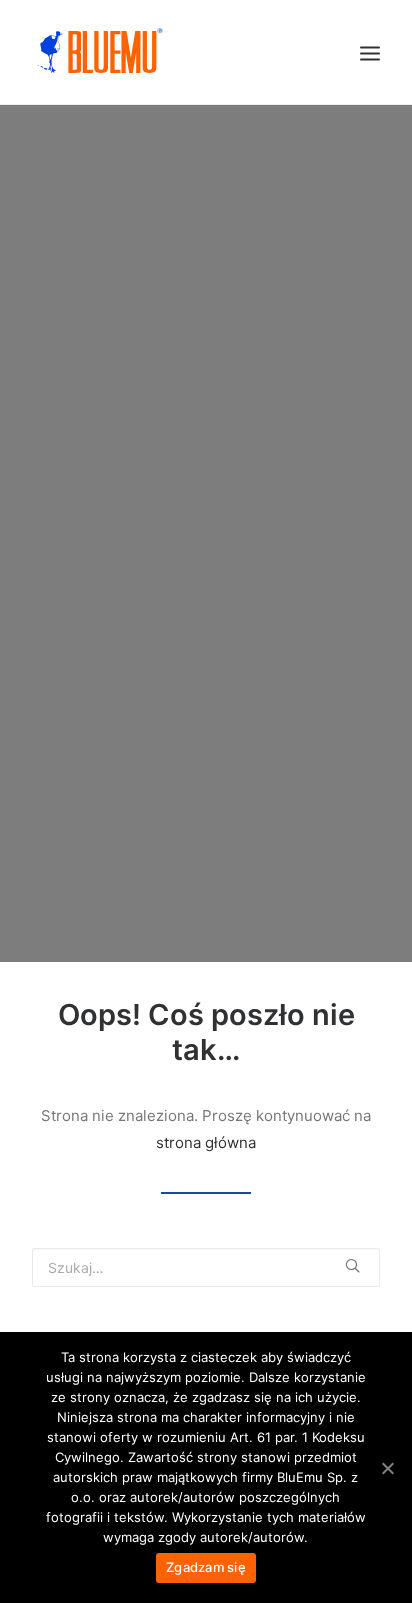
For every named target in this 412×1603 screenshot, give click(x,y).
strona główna (206, 1142)
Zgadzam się (206, 1567)
